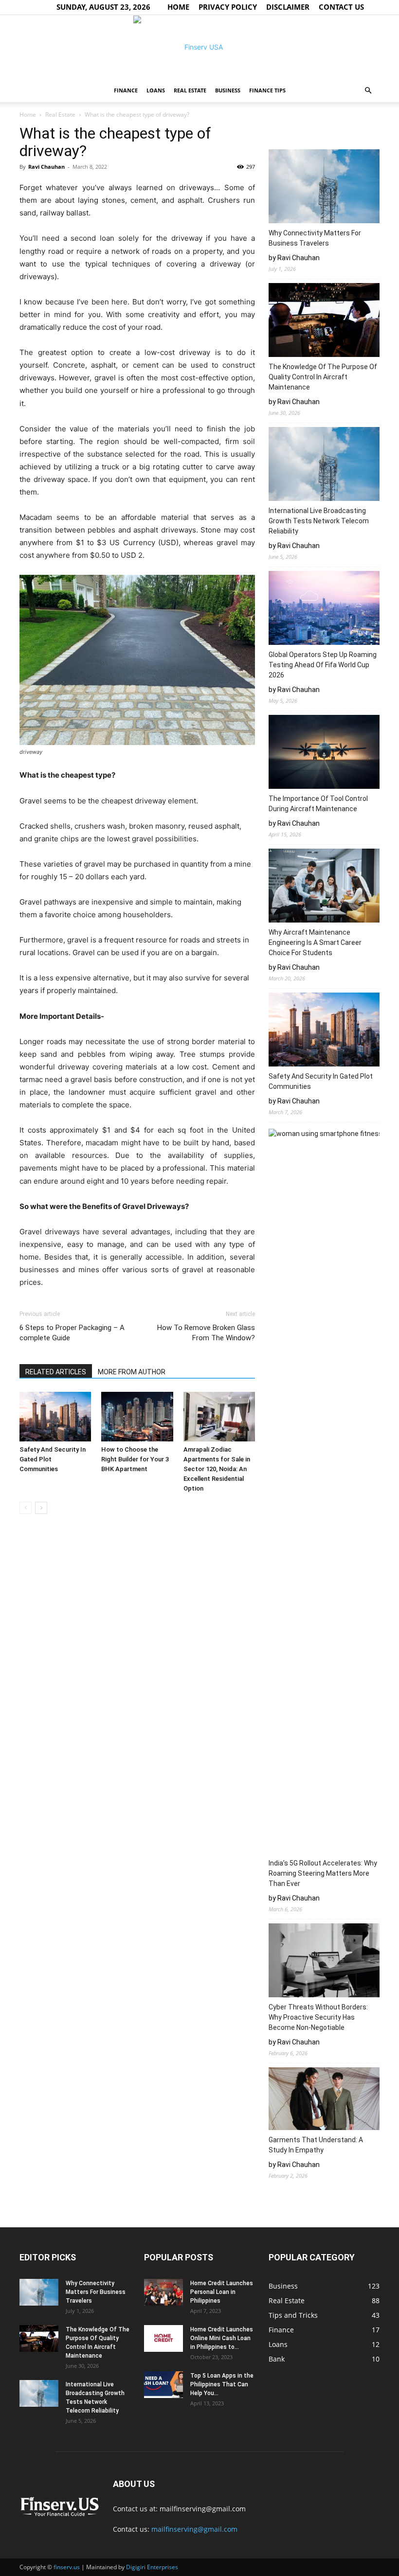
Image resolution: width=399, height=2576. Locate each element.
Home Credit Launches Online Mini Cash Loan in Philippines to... (222, 2338)
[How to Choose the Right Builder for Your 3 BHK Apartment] (137, 1416)
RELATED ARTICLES (56, 1372)
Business (228, 90)
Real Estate (190, 90)
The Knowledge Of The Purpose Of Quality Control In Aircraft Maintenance (323, 377)
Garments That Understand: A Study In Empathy (316, 2145)
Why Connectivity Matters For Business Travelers (315, 238)
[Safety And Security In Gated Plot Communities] (55, 1416)
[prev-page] (26, 1508)
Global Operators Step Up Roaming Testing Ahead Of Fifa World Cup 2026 (323, 665)
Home (178, 7)
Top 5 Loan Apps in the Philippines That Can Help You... (222, 2384)
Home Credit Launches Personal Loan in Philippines (222, 2292)
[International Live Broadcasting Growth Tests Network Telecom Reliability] (324, 465)
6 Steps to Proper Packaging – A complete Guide (72, 1333)
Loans (156, 90)
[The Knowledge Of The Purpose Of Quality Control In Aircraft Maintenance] (324, 321)
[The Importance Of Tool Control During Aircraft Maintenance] (324, 753)
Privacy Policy (228, 7)
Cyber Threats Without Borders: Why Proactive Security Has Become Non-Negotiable (318, 2017)
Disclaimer (288, 7)
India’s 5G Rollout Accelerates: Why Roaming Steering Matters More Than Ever (323, 1873)
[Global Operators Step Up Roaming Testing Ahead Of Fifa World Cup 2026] (324, 609)
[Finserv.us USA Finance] (199, 47)
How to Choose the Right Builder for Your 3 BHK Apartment (135, 1459)
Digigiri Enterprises (152, 2567)
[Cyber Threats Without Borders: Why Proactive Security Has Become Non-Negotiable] (324, 1962)
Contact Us (341, 7)
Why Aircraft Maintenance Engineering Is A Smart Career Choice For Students (315, 942)
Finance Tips (267, 90)
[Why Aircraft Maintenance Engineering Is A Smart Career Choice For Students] (324, 887)
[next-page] (41, 1508)
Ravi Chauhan (46, 167)
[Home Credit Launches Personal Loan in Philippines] (163, 2292)
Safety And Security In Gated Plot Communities (321, 1081)
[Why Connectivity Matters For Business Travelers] (324, 188)
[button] (368, 91)
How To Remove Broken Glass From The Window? (206, 1333)
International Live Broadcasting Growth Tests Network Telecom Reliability (319, 521)
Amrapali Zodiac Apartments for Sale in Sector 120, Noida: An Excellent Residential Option (217, 1469)
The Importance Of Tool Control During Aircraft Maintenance (318, 804)
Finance (126, 90)
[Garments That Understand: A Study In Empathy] (324, 2100)
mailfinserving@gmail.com (194, 2529)
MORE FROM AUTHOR (132, 1372)
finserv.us (67, 2567)
